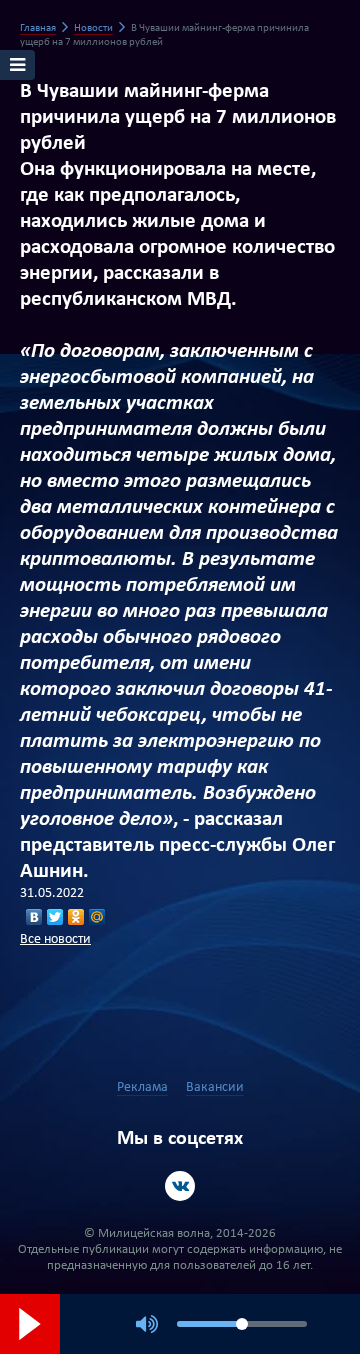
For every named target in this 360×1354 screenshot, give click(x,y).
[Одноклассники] (76, 917)
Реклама (142, 1087)
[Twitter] (55, 917)
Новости (93, 28)
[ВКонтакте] (34, 917)
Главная (38, 28)
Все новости (55, 939)
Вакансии (215, 1087)
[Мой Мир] (97, 917)
